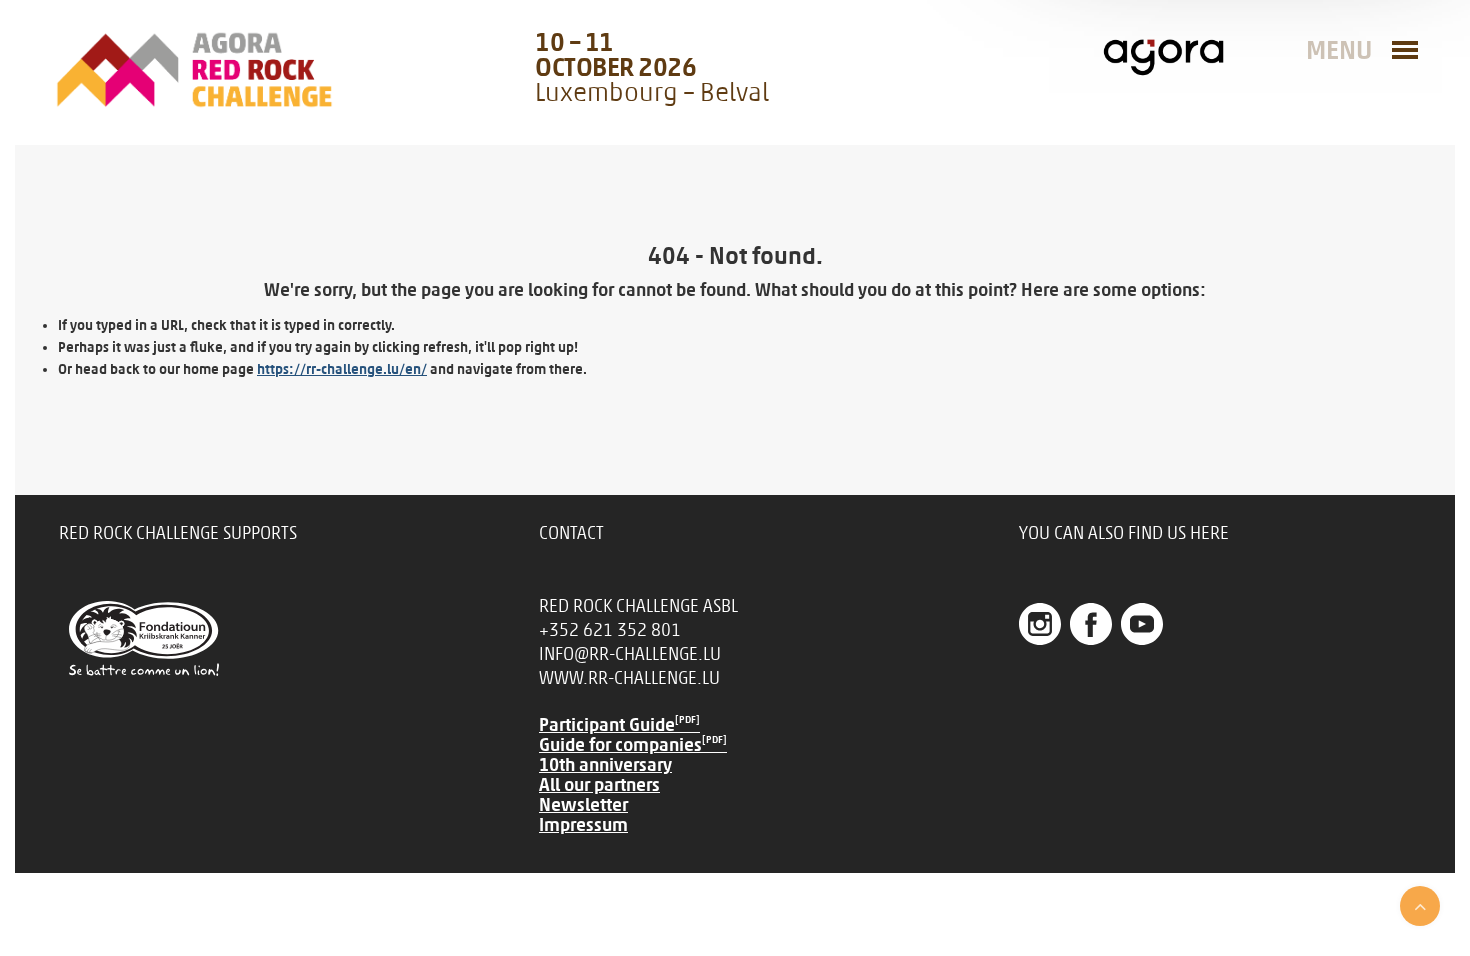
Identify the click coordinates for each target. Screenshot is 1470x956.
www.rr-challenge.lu (629, 678)
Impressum (583, 825)
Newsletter (583, 805)
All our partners (599, 785)
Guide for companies (633, 745)
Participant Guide (619, 725)
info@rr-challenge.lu (630, 654)
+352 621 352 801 (610, 630)
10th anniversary (605, 765)
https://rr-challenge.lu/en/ (342, 369)
